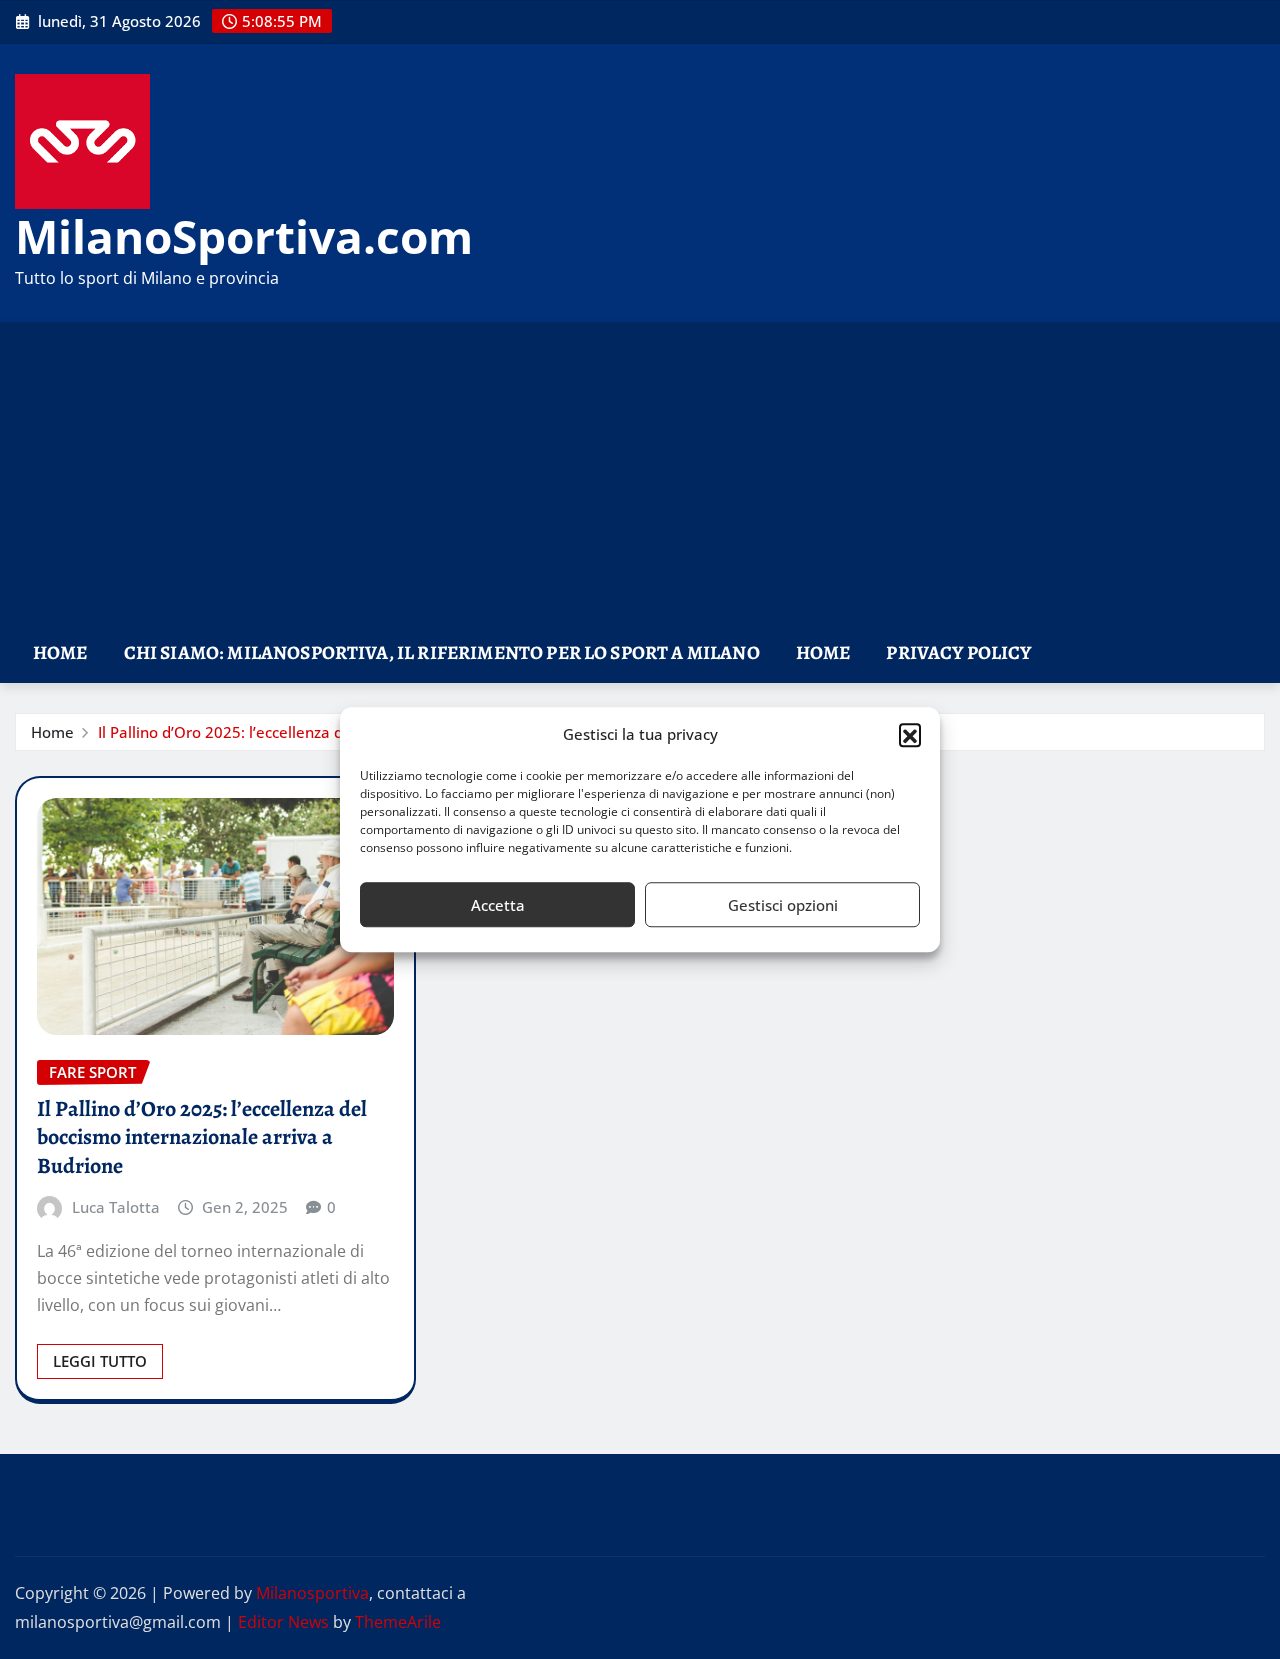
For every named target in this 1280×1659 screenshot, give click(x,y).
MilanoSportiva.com (244, 236)
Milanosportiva (312, 1593)
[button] (910, 735)
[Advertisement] (640, 474)
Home (60, 652)
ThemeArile (398, 1622)
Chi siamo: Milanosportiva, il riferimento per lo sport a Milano (442, 652)
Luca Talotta (116, 1207)
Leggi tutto (100, 1361)
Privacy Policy (958, 652)
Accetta (498, 905)
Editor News (283, 1622)
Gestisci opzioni (783, 905)
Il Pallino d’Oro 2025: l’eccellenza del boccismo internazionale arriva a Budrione (202, 1137)
